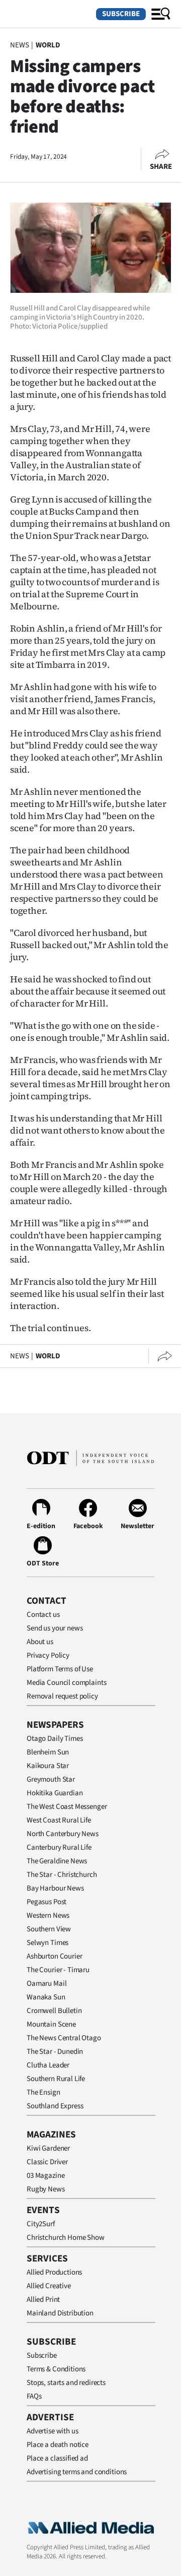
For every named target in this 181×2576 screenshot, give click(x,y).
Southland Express (55, 2106)
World (48, 45)
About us (40, 1642)
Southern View (49, 1929)
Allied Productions (54, 2272)
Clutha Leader (48, 2065)
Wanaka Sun (46, 1997)
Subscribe (121, 14)
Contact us (43, 1615)
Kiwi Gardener (48, 2148)
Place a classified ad (57, 2458)
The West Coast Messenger (67, 1807)
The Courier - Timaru (58, 1970)
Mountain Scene (51, 2024)
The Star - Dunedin (55, 2052)
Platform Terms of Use (60, 1669)
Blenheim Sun (48, 1752)
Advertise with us (52, 2431)
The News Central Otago (64, 2038)
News (19, 45)
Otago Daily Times (55, 1739)
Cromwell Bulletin (54, 2011)
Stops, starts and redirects (66, 2383)
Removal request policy (62, 1696)
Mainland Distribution (60, 2313)
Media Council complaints (66, 1683)
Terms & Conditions (56, 2369)
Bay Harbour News (55, 1888)
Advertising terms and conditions (77, 2472)
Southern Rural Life (56, 2079)
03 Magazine (46, 2176)
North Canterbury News (63, 1834)
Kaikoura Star (48, 1766)
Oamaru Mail (47, 1984)
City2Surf (41, 2224)
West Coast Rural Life (59, 1820)
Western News (48, 1915)
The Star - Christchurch (62, 1875)
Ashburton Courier (54, 1956)
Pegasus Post (47, 1902)
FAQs (34, 2396)
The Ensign (43, 2092)
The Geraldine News (57, 1861)
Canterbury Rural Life (59, 1847)
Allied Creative (49, 2286)
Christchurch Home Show (66, 2238)
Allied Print (43, 2300)
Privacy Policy (48, 1655)
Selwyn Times (48, 1943)
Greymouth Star (51, 1779)
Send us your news (55, 1628)
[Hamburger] (161, 14)
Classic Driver (47, 2162)
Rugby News (46, 2189)
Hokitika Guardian (55, 1793)
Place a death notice (58, 2445)
